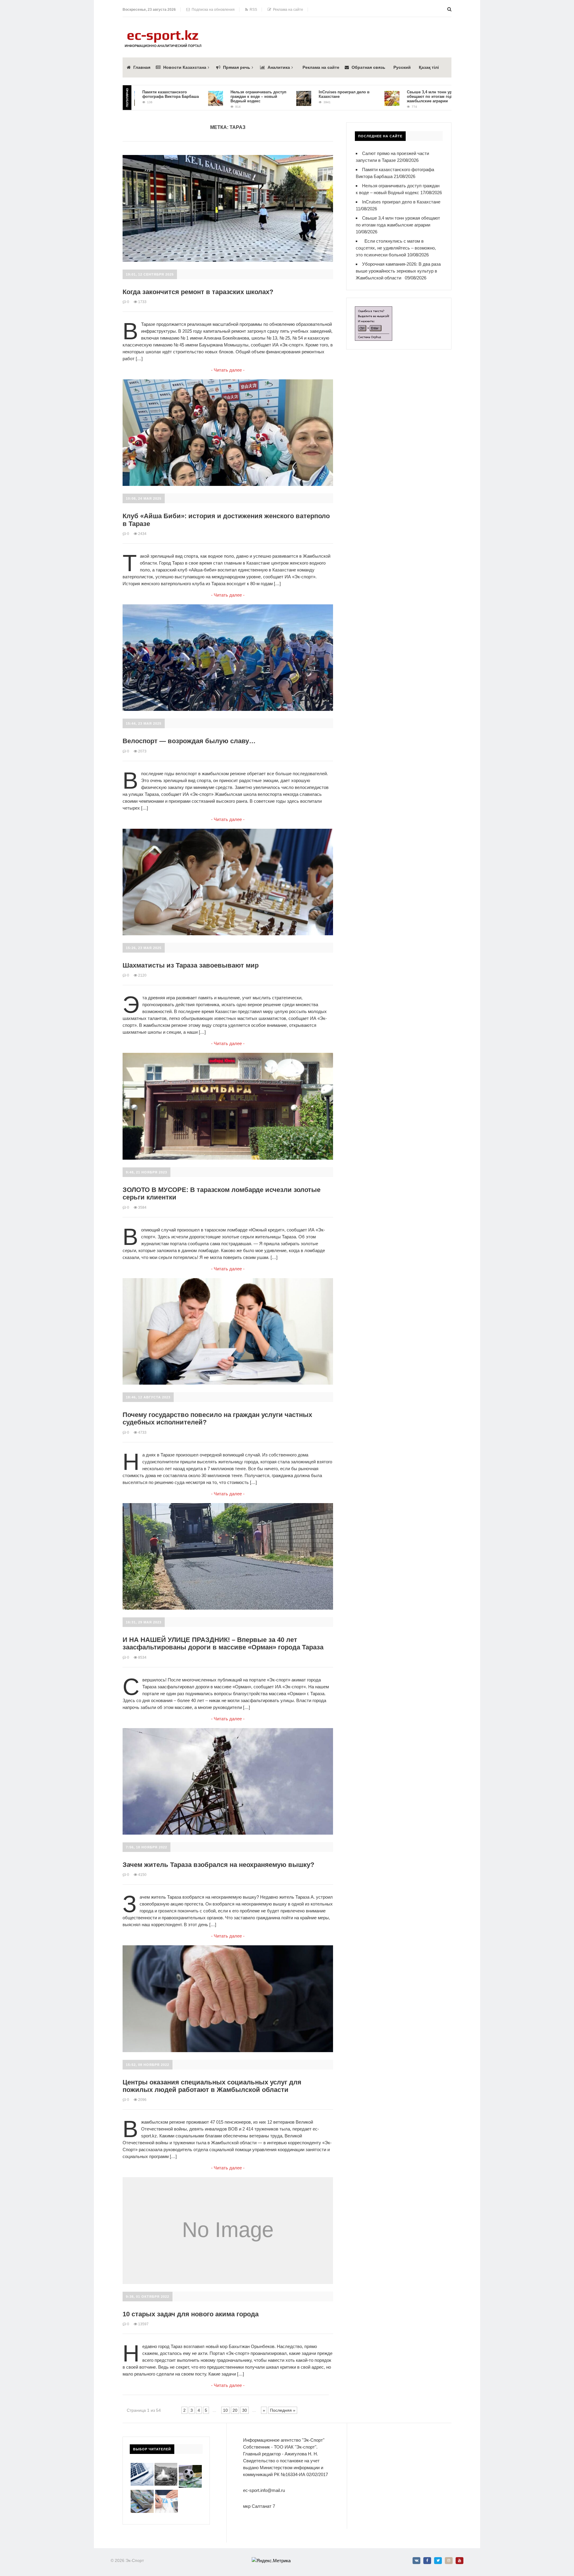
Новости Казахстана (185, 67)
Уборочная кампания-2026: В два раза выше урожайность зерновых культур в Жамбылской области (398, 271)
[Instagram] (449, 2561)
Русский (402, 67)
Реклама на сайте (287, 10)
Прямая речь (237, 67)
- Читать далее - (228, 370)
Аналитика (279, 67)
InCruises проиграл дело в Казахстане (401, 202)
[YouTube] (459, 2561)
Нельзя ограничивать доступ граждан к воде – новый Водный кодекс (201, 96)
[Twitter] (438, 2561)
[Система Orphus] (374, 310)
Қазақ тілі (429, 67)
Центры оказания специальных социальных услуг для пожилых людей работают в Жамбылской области (212, 2086)
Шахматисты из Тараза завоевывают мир (191, 965)
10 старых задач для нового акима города (191, 2314)
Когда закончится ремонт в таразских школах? (198, 292)
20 (235, 2410)
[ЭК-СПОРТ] (163, 32)
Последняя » (283, 2410)
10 (225, 2410)
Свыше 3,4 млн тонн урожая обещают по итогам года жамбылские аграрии (377, 96)
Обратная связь (368, 67)
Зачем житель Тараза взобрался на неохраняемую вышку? (218, 1865)
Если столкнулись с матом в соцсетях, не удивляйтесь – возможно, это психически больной (396, 248)
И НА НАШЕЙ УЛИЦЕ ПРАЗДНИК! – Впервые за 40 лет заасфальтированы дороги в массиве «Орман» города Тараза (223, 1643)
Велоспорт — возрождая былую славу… (189, 741)
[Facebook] (427, 2561)
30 (245, 2410)
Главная (142, 67)
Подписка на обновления (212, 10)
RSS (252, 10)
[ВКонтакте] (416, 2561)
